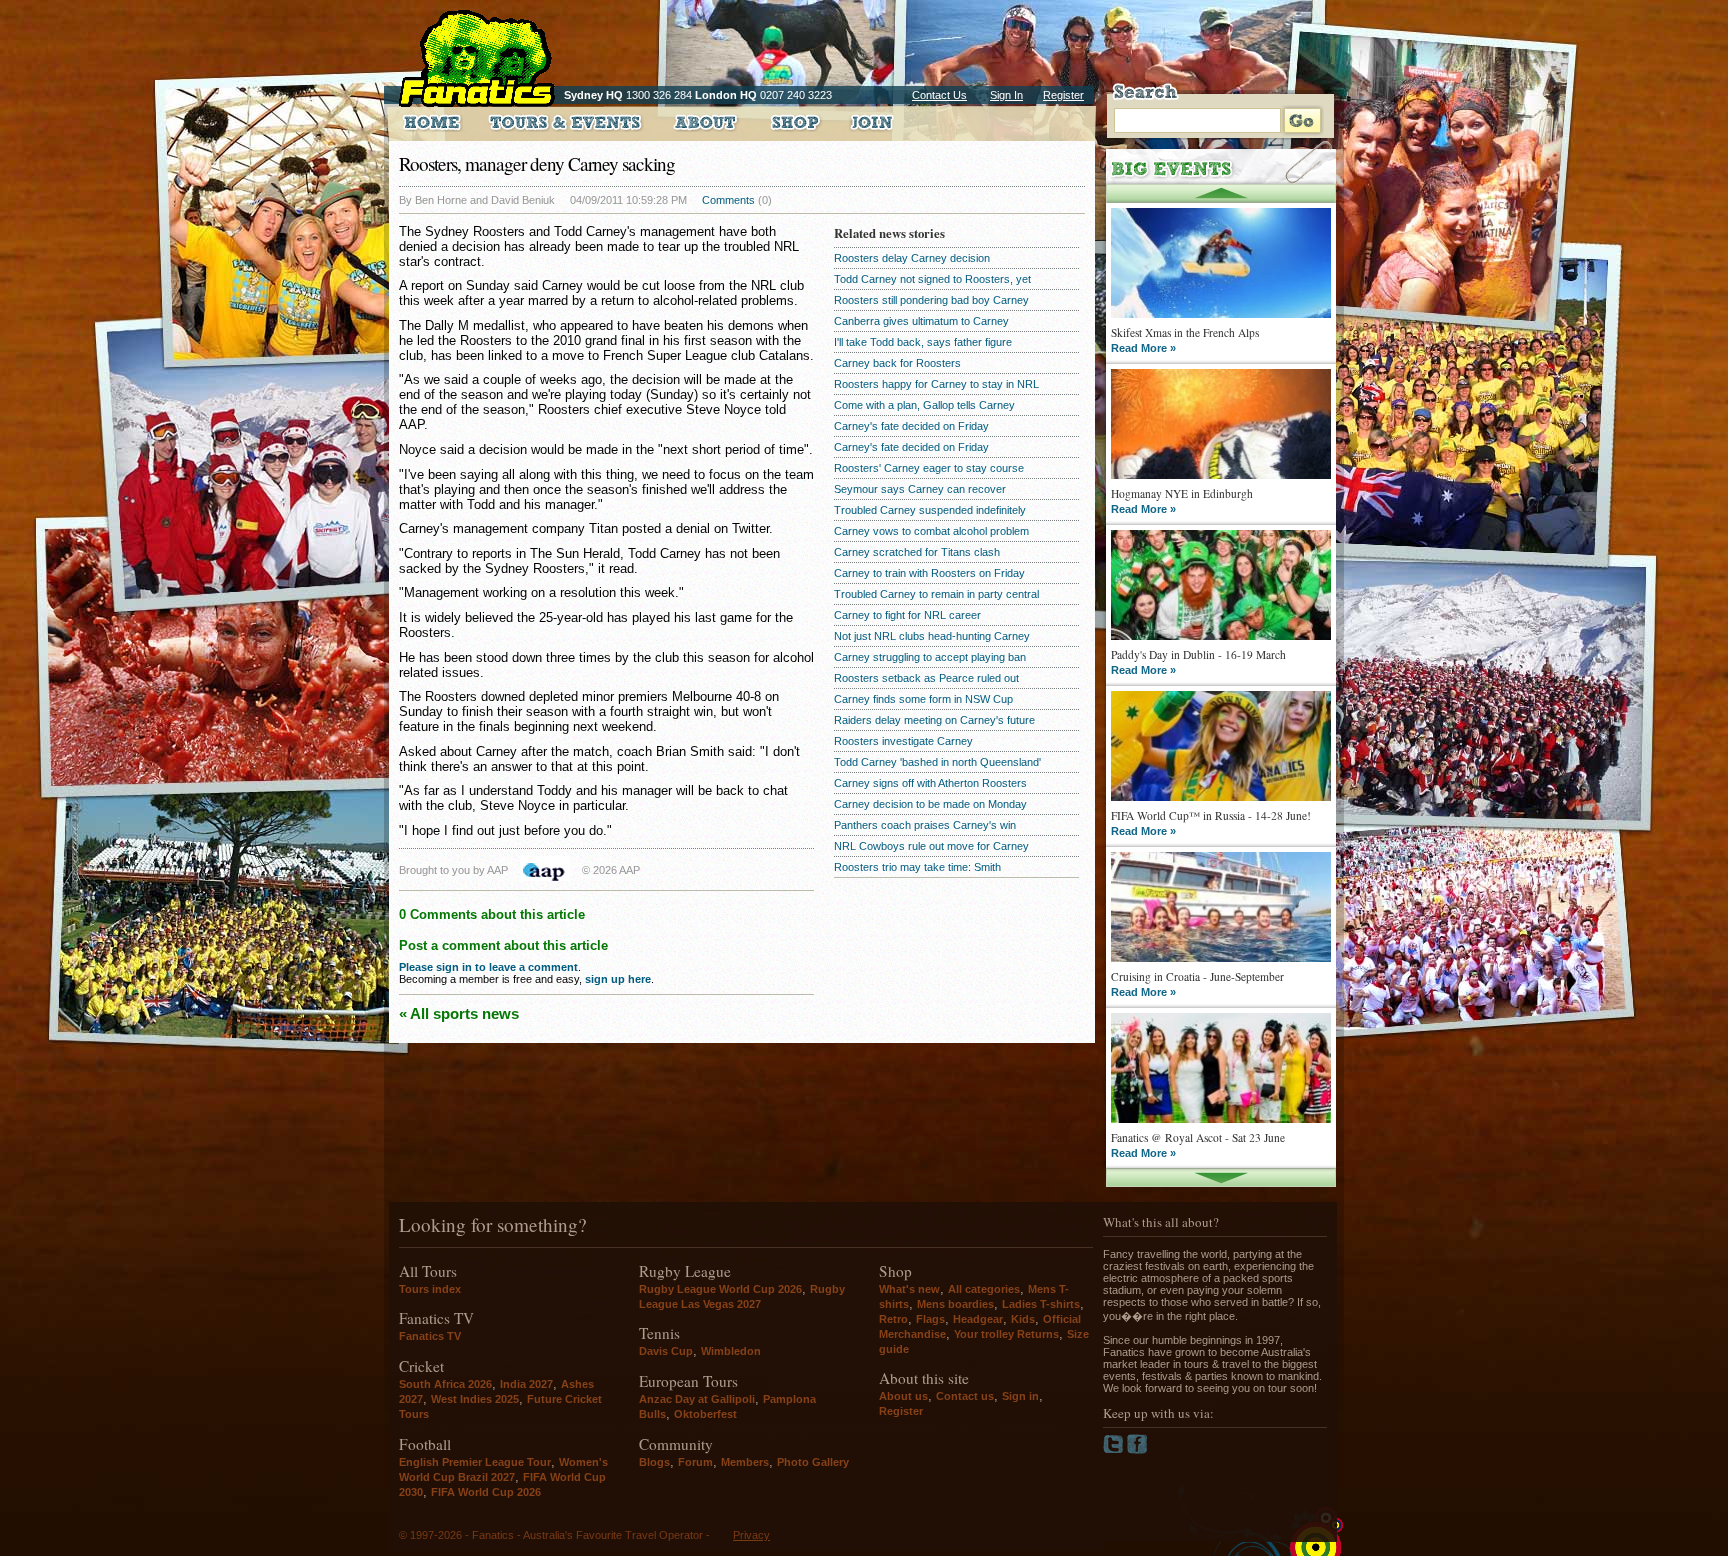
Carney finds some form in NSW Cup (923, 699)
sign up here (618, 979)
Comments (728, 200)
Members (745, 1462)
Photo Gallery (813, 1462)
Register (1063, 95)
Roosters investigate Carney (903, 741)
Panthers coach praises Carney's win (925, 825)
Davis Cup (666, 1351)
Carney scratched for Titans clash (917, 552)
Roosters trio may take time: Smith (917, 867)
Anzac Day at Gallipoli (697, 1399)
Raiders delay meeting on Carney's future (934, 720)
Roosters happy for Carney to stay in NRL (936, 384)
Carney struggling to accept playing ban (930, 657)
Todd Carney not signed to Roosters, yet (932, 279)
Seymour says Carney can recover (920, 489)
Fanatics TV (430, 1336)
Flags (930, 1319)
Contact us (965, 1396)
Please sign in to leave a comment (488, 967)
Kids (1023, 1319)
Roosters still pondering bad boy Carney (931, 300)
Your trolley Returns (1006, 1334)
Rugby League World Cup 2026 (720, 1289)
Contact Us (939, 95)
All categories (984, 1289)
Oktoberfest (705, 1414)
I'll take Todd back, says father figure (923, 342)
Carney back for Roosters (897, 363)
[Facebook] (1137, 1450)
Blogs (654, 1462)
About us (903, 1396)
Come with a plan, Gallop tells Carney (924, 405)
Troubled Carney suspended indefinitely (930, 510)
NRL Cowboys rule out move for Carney (931, 846)
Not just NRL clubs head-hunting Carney (932, 636)
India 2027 (526, 1384)
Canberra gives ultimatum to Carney (921, 321)
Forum (695, 1462)
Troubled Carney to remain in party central (936, 594)
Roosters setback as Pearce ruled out (926, 678)
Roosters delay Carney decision (912, 258)
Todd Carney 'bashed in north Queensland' (937, 762)
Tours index (430, 1289)
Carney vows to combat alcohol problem (931, 531)
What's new (909, 1289)
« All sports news (459, 1013)
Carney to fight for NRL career (907, 615)
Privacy (751, 1535)
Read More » (1143, 348)
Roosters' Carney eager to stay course (929, 468)
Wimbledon (731, 1351)
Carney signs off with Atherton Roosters (930, 783)
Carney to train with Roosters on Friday (929, 573)
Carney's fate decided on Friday (911, 426)
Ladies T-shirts (1041, 1304)
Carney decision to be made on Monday (930, 804)
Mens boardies (955, 1304)
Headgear (978, 1319)
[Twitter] (1115, 1450)
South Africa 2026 (445, 1384)
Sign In (1006, 95)
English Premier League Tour (475, 1462)
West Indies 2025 (475, 1399)
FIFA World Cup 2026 (486, 1492)
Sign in (1020, 1396)
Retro (893, 1319)
